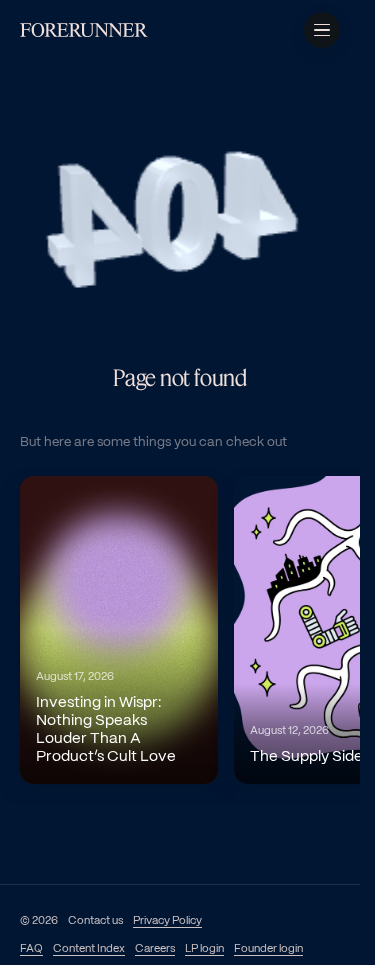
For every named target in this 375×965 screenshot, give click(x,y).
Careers (155, 948)
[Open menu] (322, 30)
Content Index (89, 949)
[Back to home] (84, 30)
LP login (204, 948)
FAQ (31, 949)
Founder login (268, 949)
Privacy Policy (167, 921)
